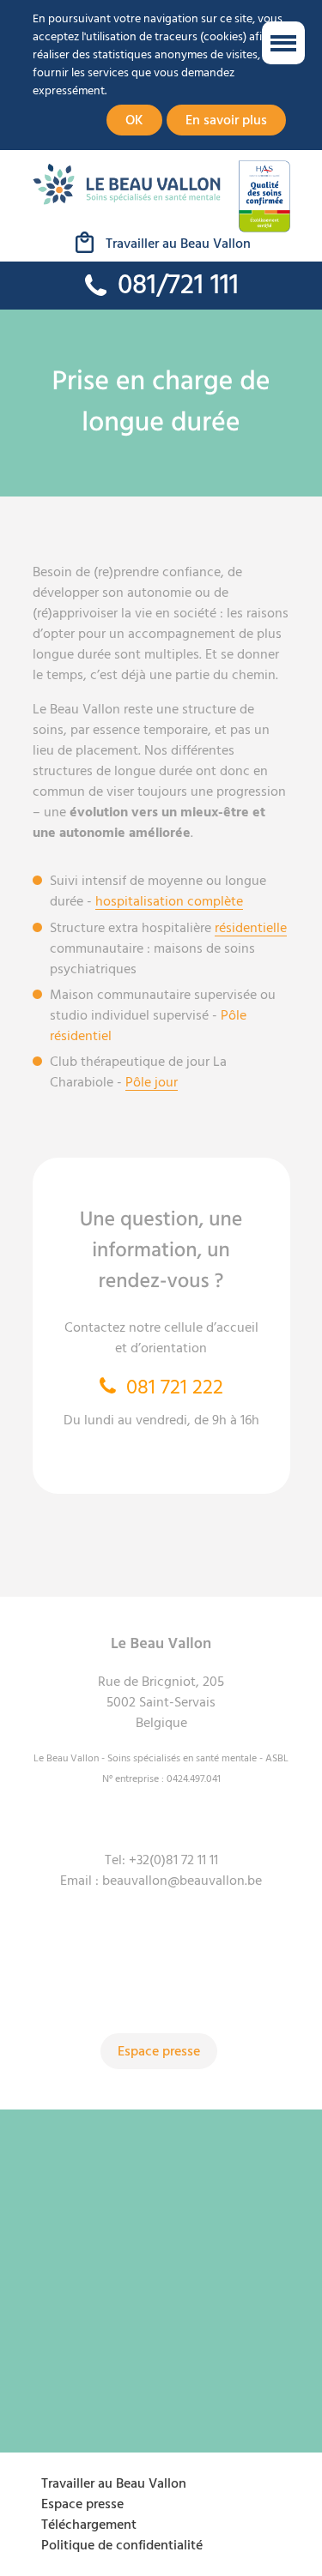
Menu (283, 43)
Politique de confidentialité (122, 2545)
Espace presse (159, 2051)
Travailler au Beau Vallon (178, 244)
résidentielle (251, 928)
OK (134, 120)
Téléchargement (89, 2525)
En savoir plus (226, 120)
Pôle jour (152, 1082)
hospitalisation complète (169, 901)
